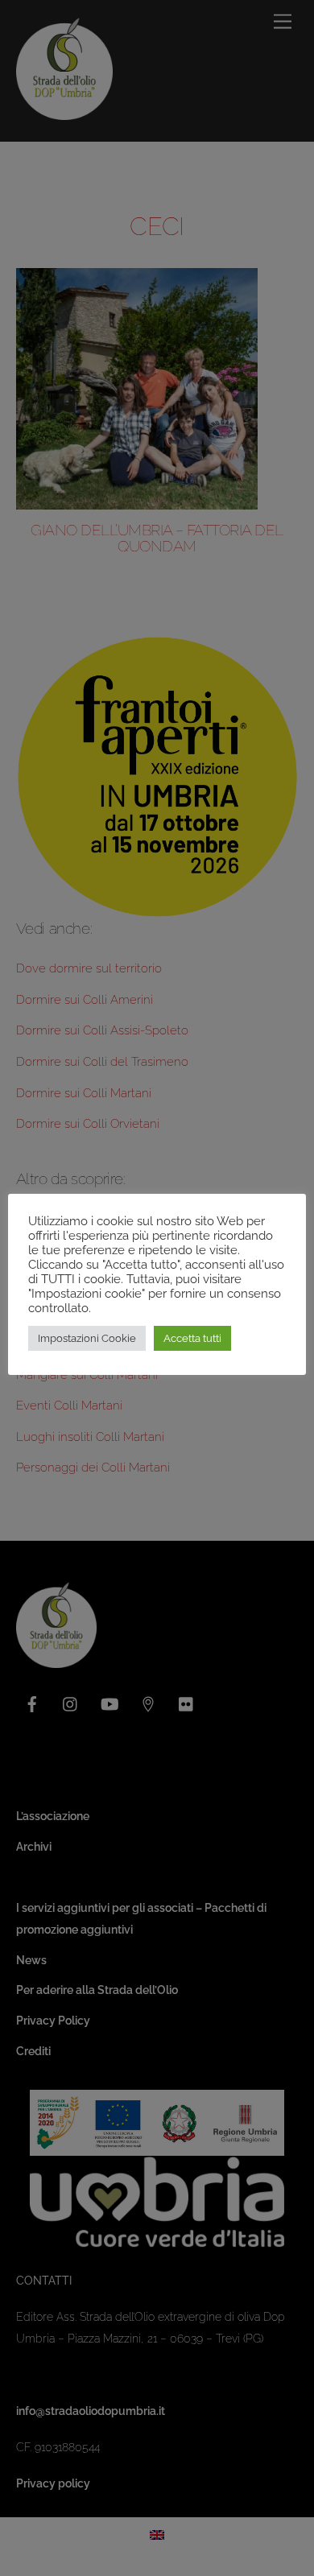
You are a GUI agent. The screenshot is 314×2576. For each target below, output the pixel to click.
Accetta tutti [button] (192, 1338)
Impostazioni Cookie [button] (87, 1338)
